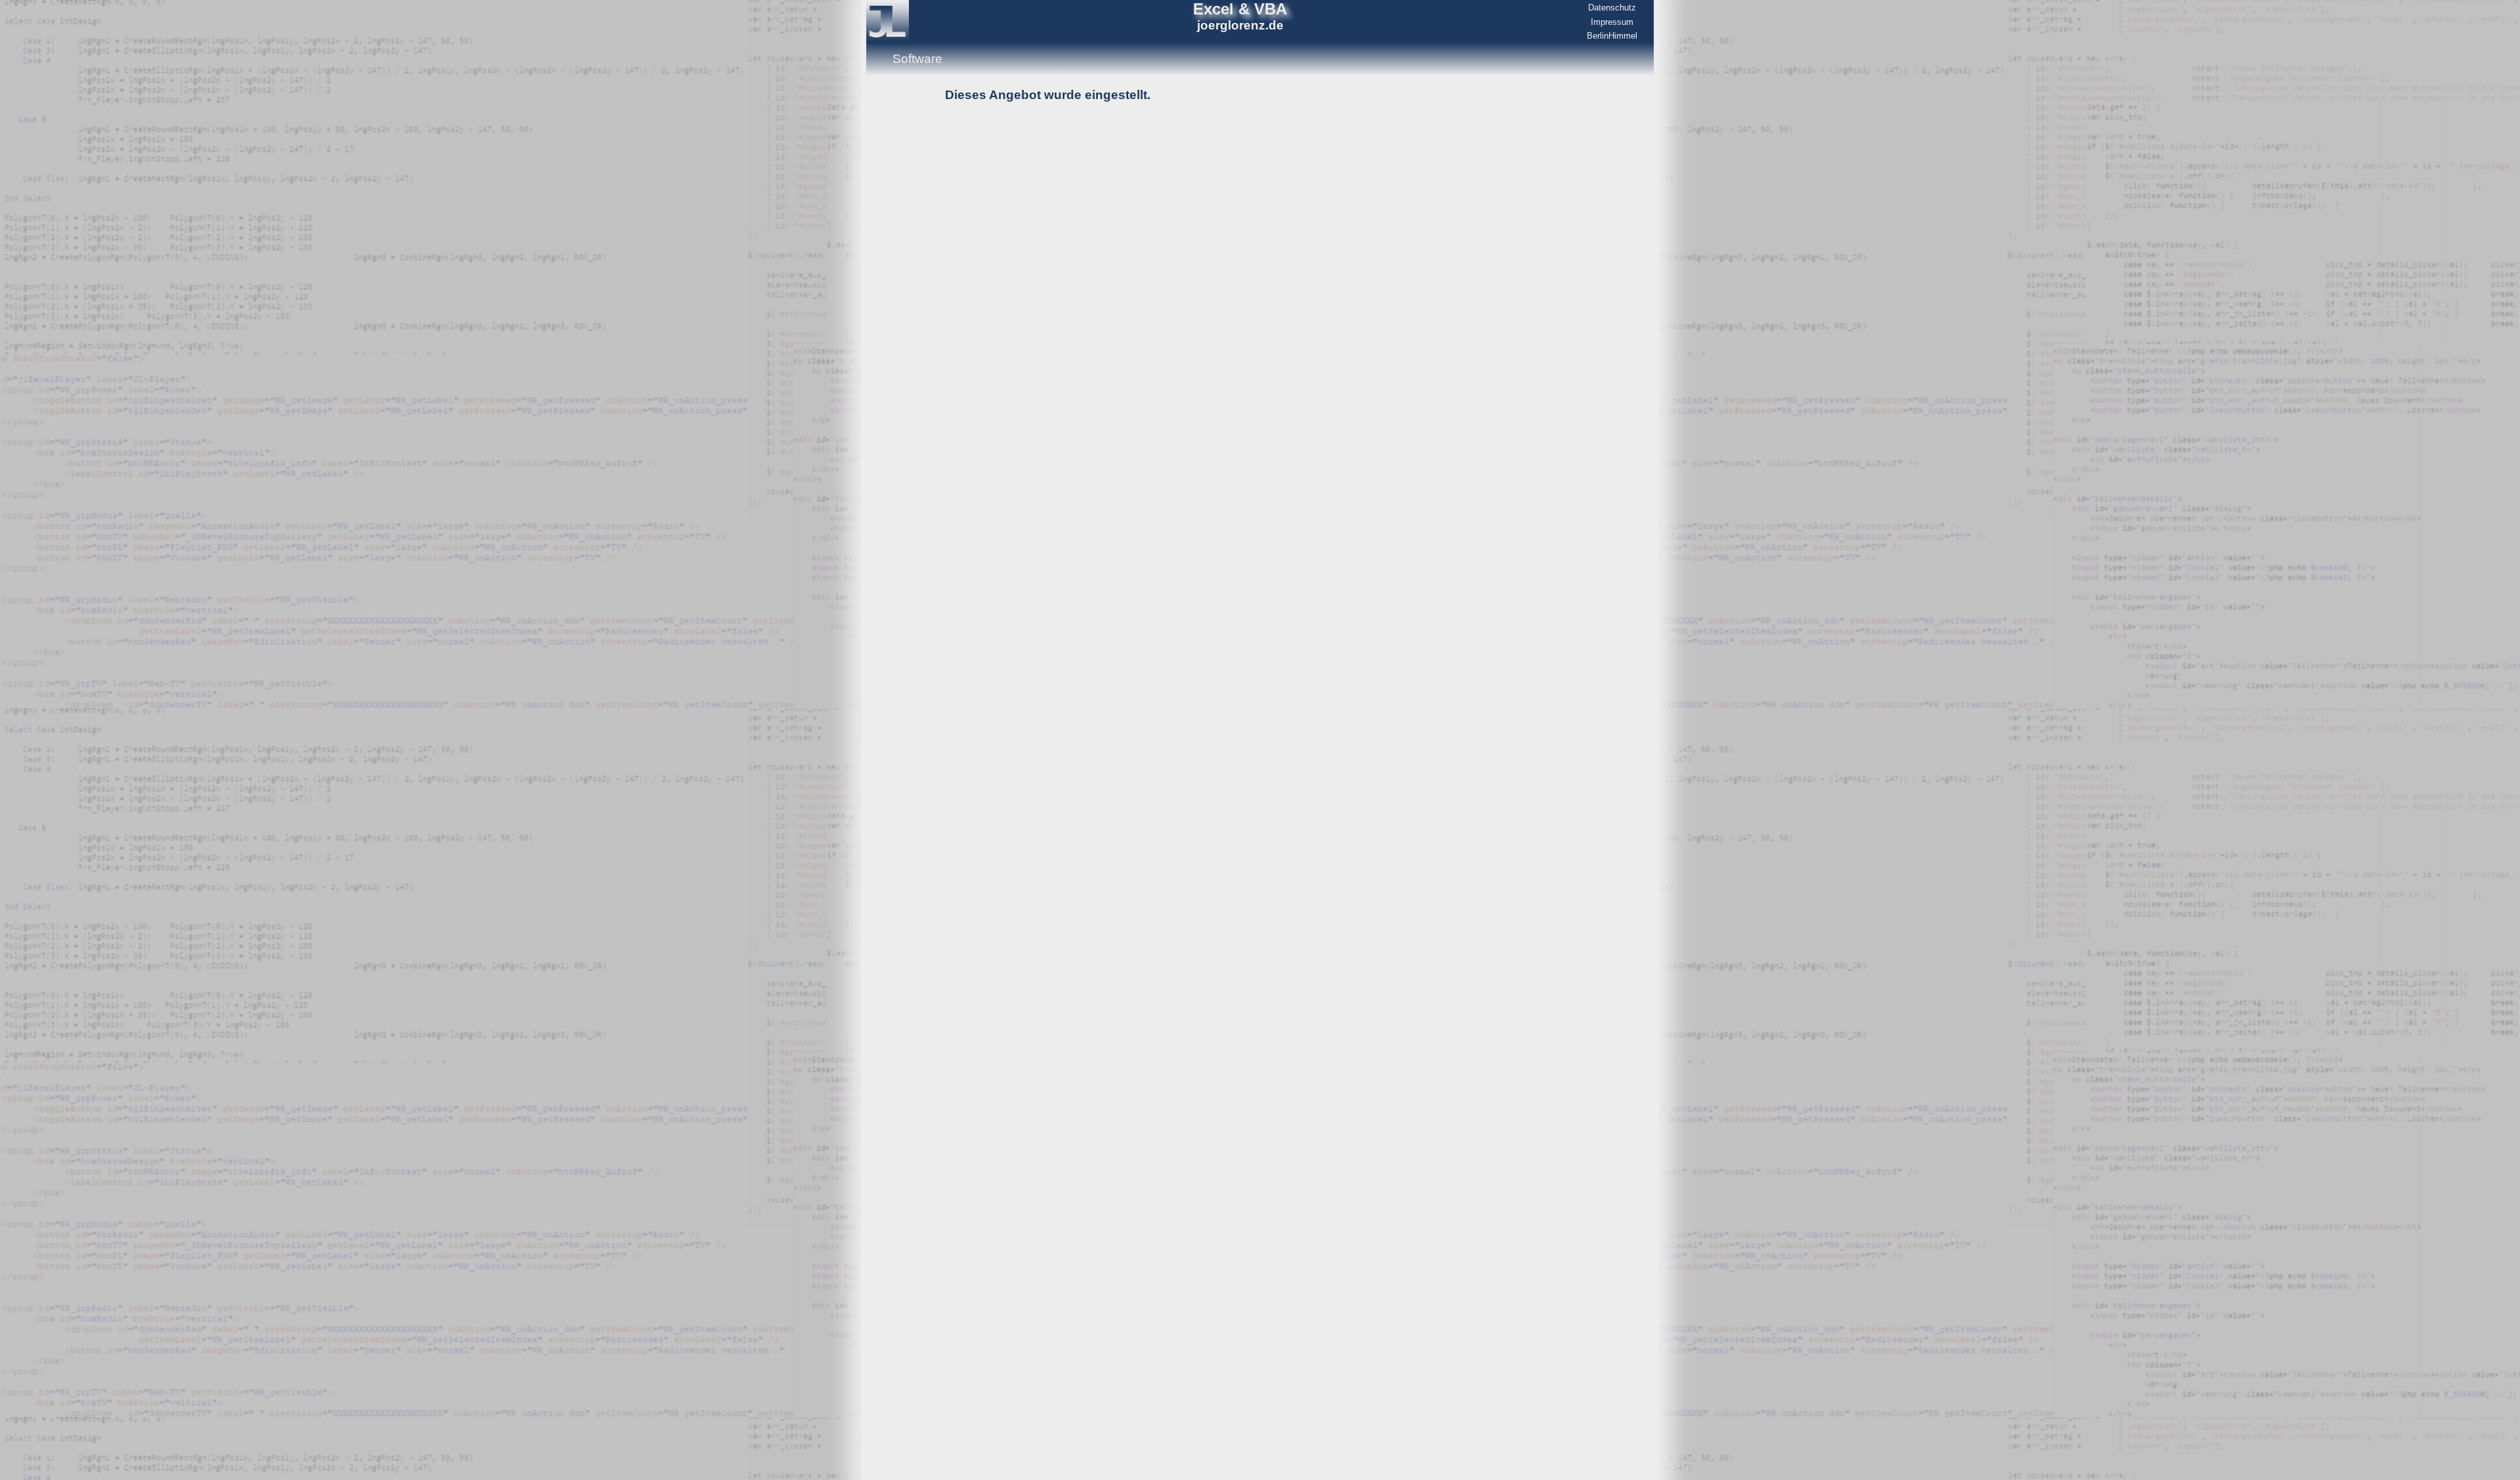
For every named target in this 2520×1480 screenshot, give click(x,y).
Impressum (1612, 22)
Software (917, 59)
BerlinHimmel (1612, 36)
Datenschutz (1612, 8)
